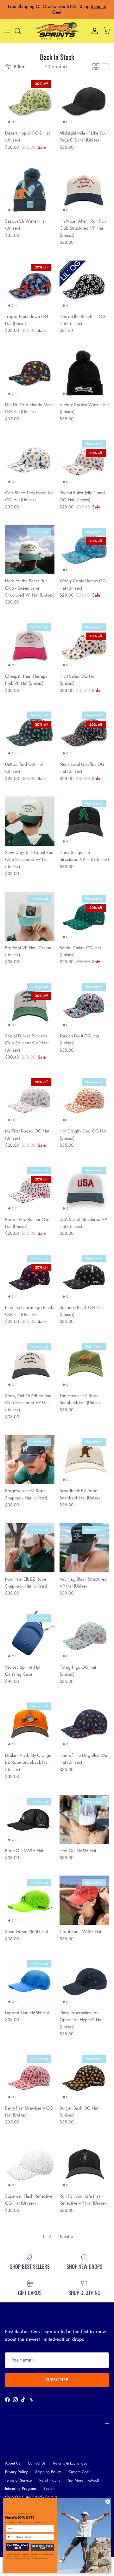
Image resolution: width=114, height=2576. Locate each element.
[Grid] (96, 67)
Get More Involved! (83, 2480)
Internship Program (20, 2489)
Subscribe (57, 2380)
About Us (13, 2463)
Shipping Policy (48, 2472)
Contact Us (37, 2463)
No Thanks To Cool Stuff (42, 2547)
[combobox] (10, 2537)
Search (49, 2489)
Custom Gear (79, 2472)
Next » (67, 2237)
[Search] (21, 31)
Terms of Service (18, 2480)
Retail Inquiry (50, 2480)
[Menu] (7, 31)
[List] (105, 67)
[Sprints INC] (57, 31)
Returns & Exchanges (70, 2463)
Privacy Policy (16, 2472)
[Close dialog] (108, 2502)
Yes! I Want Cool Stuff (18, 2547)
